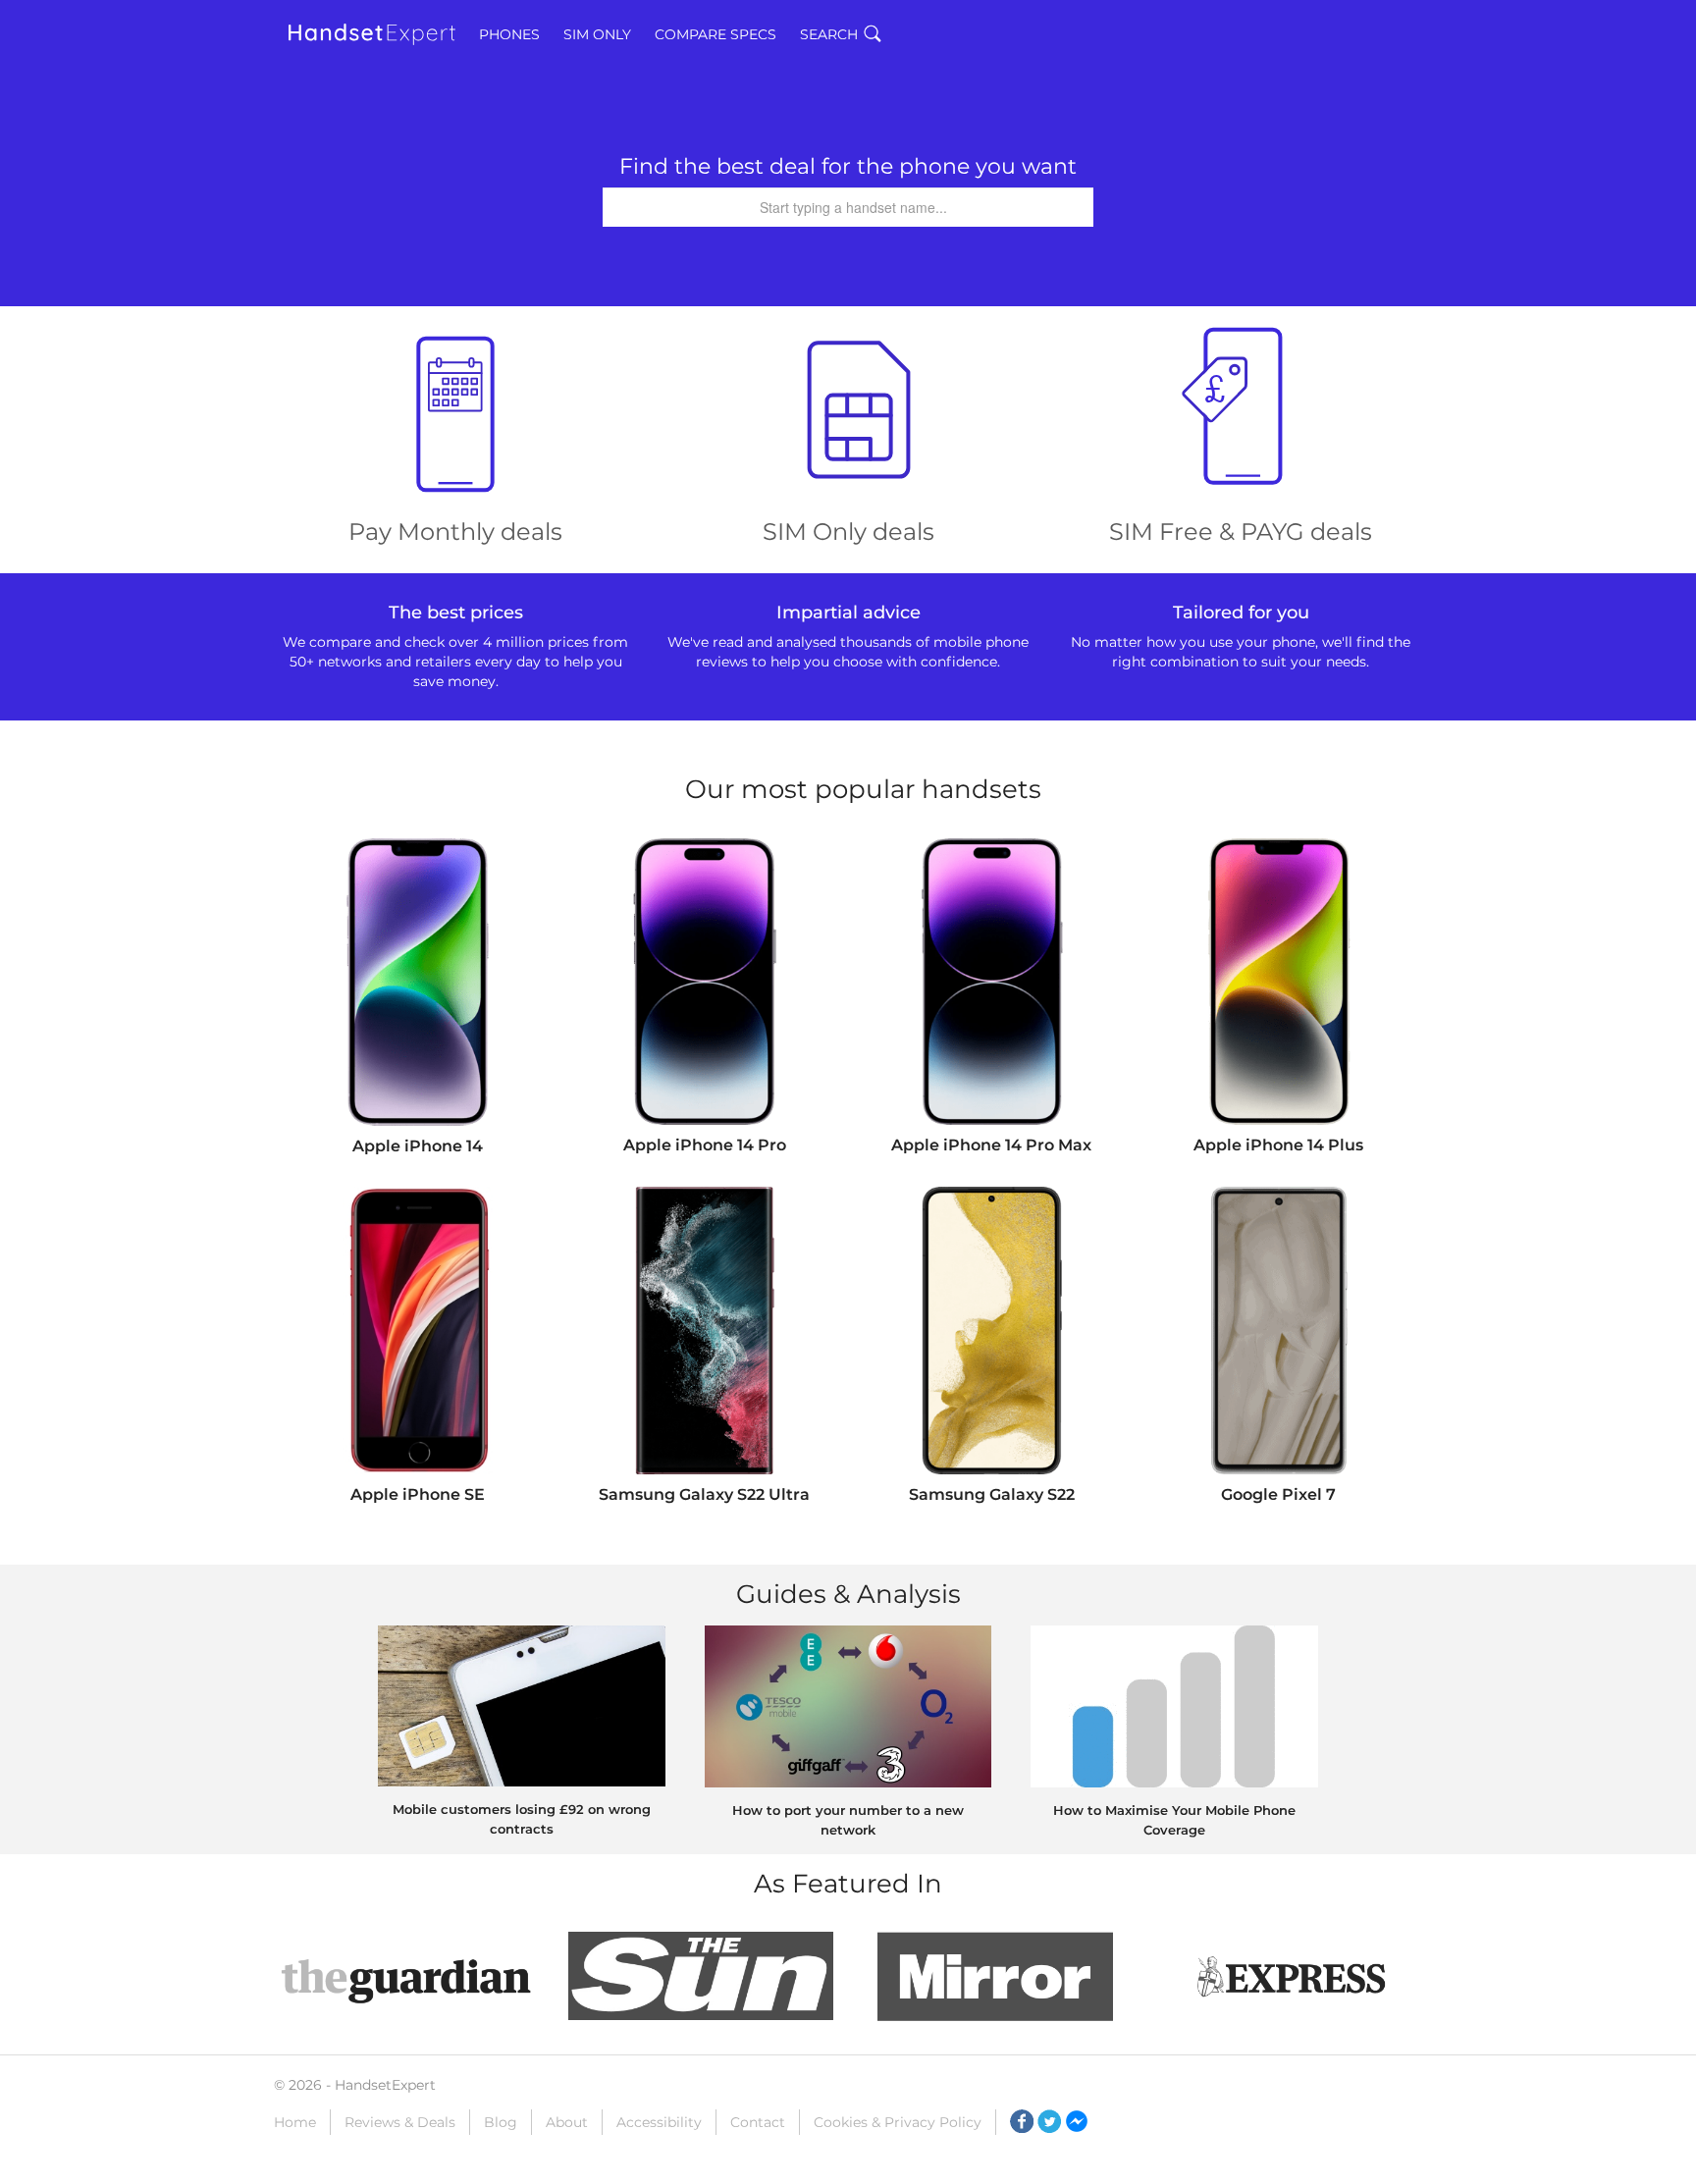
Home (295, 2122)
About (567, 2122)
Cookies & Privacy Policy (898, 2122)
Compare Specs (715, 34)
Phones (509, 34)
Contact (758, 2122)
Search (829, 34)
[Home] (372, 34)
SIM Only (597, 34)
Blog (501, 2122)
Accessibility (659, 2122)
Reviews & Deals (400, 2122)
